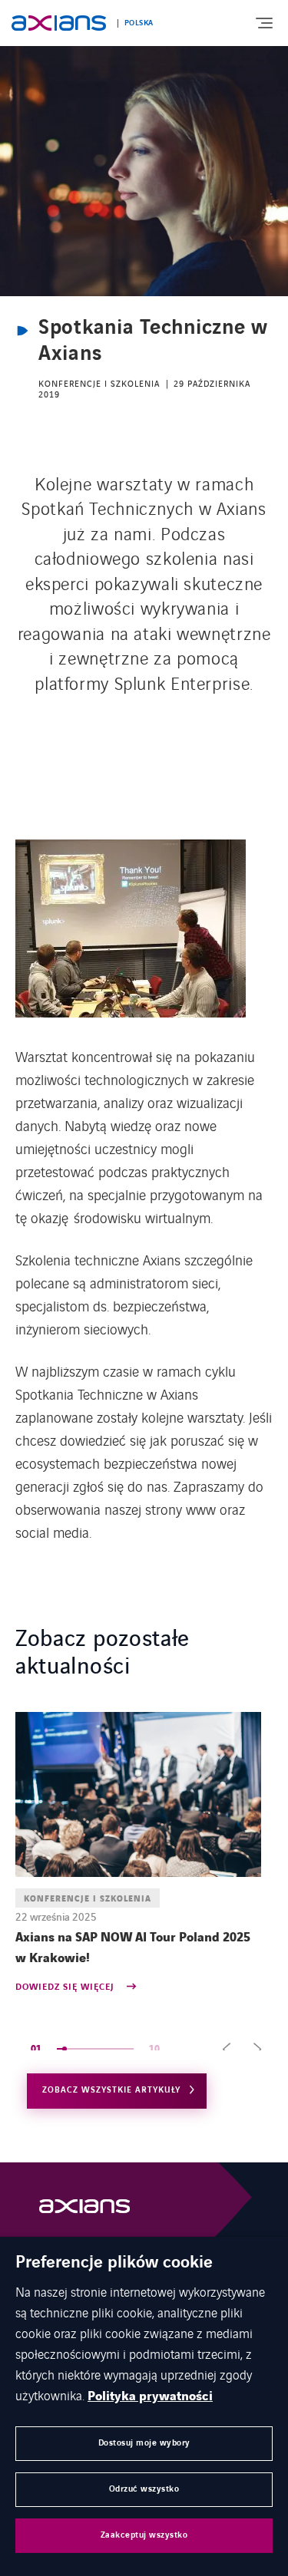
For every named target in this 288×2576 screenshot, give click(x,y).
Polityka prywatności (150, 2396)
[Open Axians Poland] (84, 2210)
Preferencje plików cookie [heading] (114, 2263)
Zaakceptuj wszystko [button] (144, 2535)
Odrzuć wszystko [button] (144, 2489)
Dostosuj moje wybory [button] (144, 2443)
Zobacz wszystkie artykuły (111, 2090)
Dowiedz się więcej (66, 1988)
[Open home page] (59, 23)
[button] (227, 2049)
